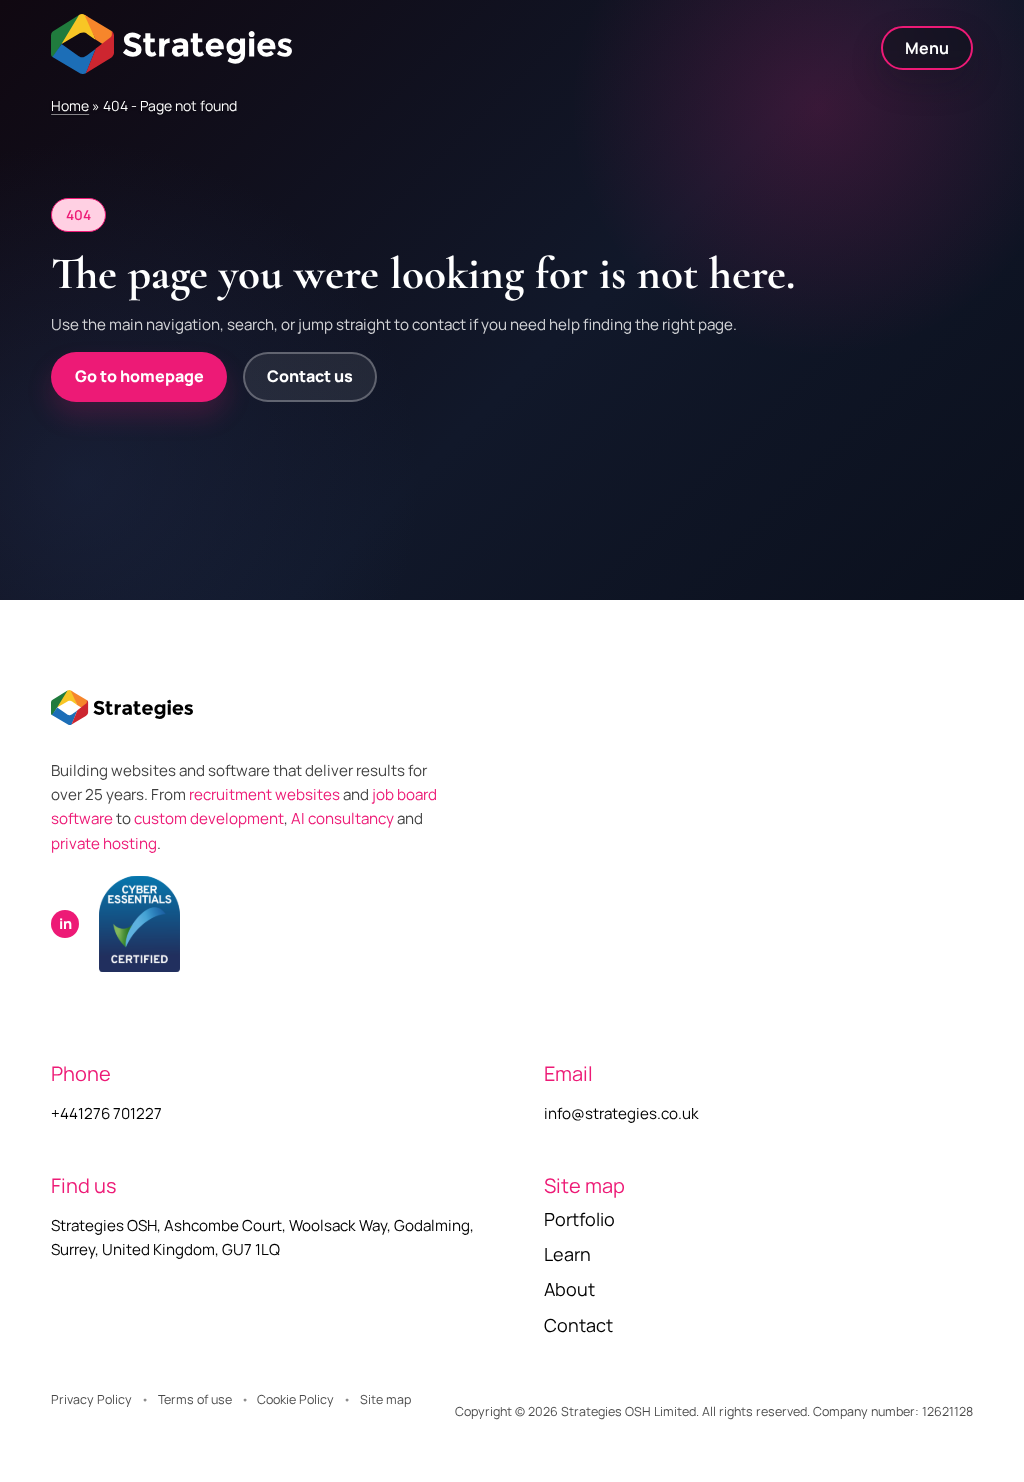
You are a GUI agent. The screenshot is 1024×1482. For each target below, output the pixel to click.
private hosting (104, 843)
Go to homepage (139, 376)
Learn (567, 1254)
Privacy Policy (91, 1399)
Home (70, 105)
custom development (209, 818)
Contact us (310, 376)
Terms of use (195, 1399)
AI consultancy (342, 818)
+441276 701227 (106, 1113)
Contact (578, 1325)
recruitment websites (266, 794)
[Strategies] (171, 44)
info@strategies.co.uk (621, 1113)
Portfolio (579, 1219)
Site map (385, 1399)
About (569, 1289)
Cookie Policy (295, 1399)
